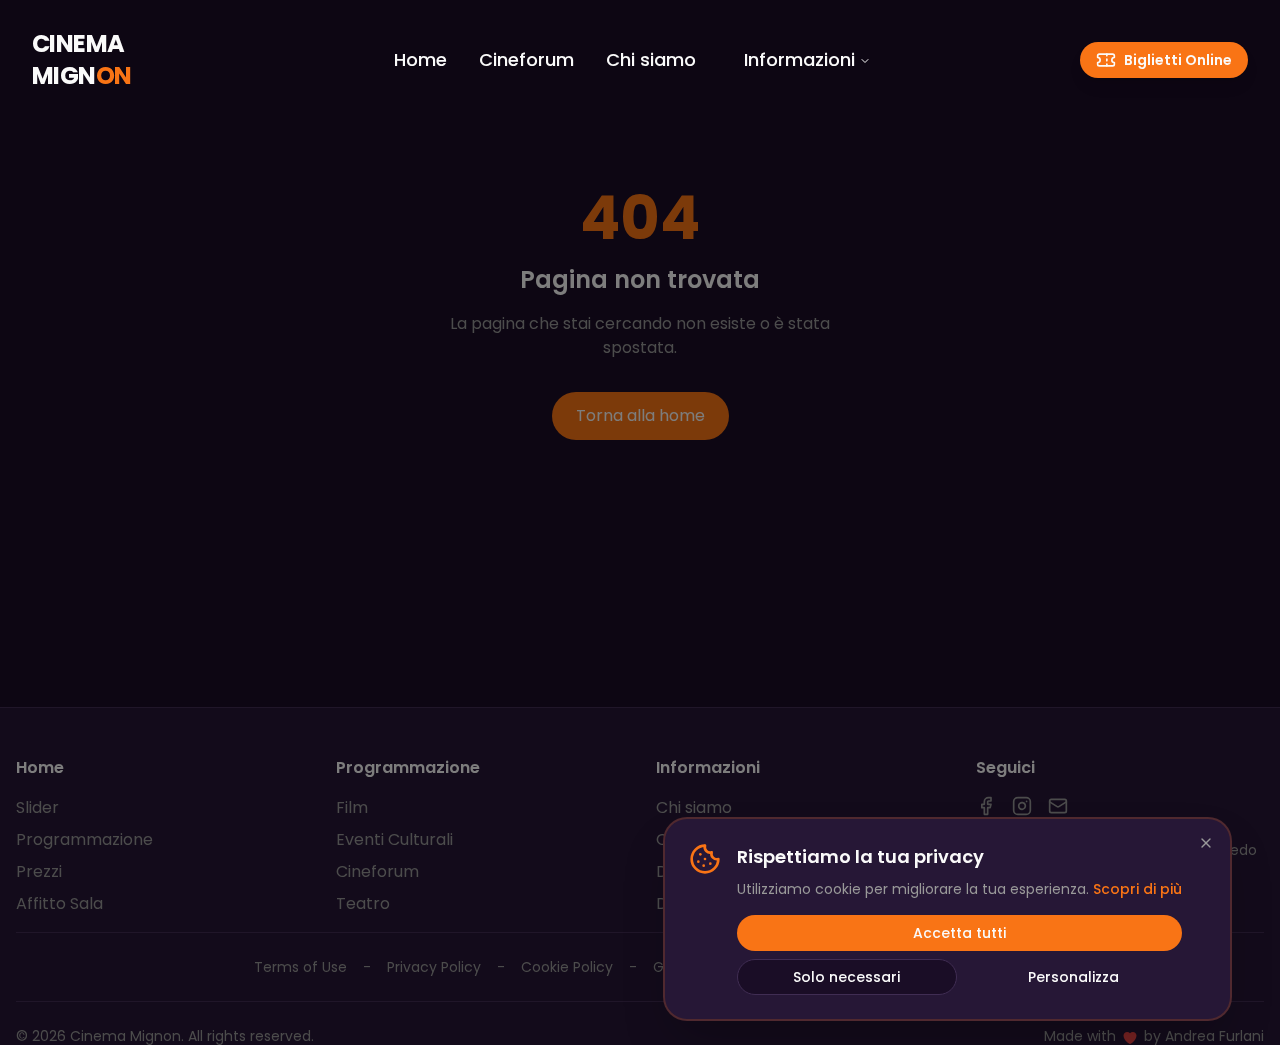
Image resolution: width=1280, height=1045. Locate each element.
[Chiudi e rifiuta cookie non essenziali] (1206, 843)
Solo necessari (846, 977)
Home (420, 59)
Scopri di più (1137, 889)
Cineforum (526, 59)
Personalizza (1073, 977)
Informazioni (799, 59)
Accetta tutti (959, 933)
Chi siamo (651, 59)
